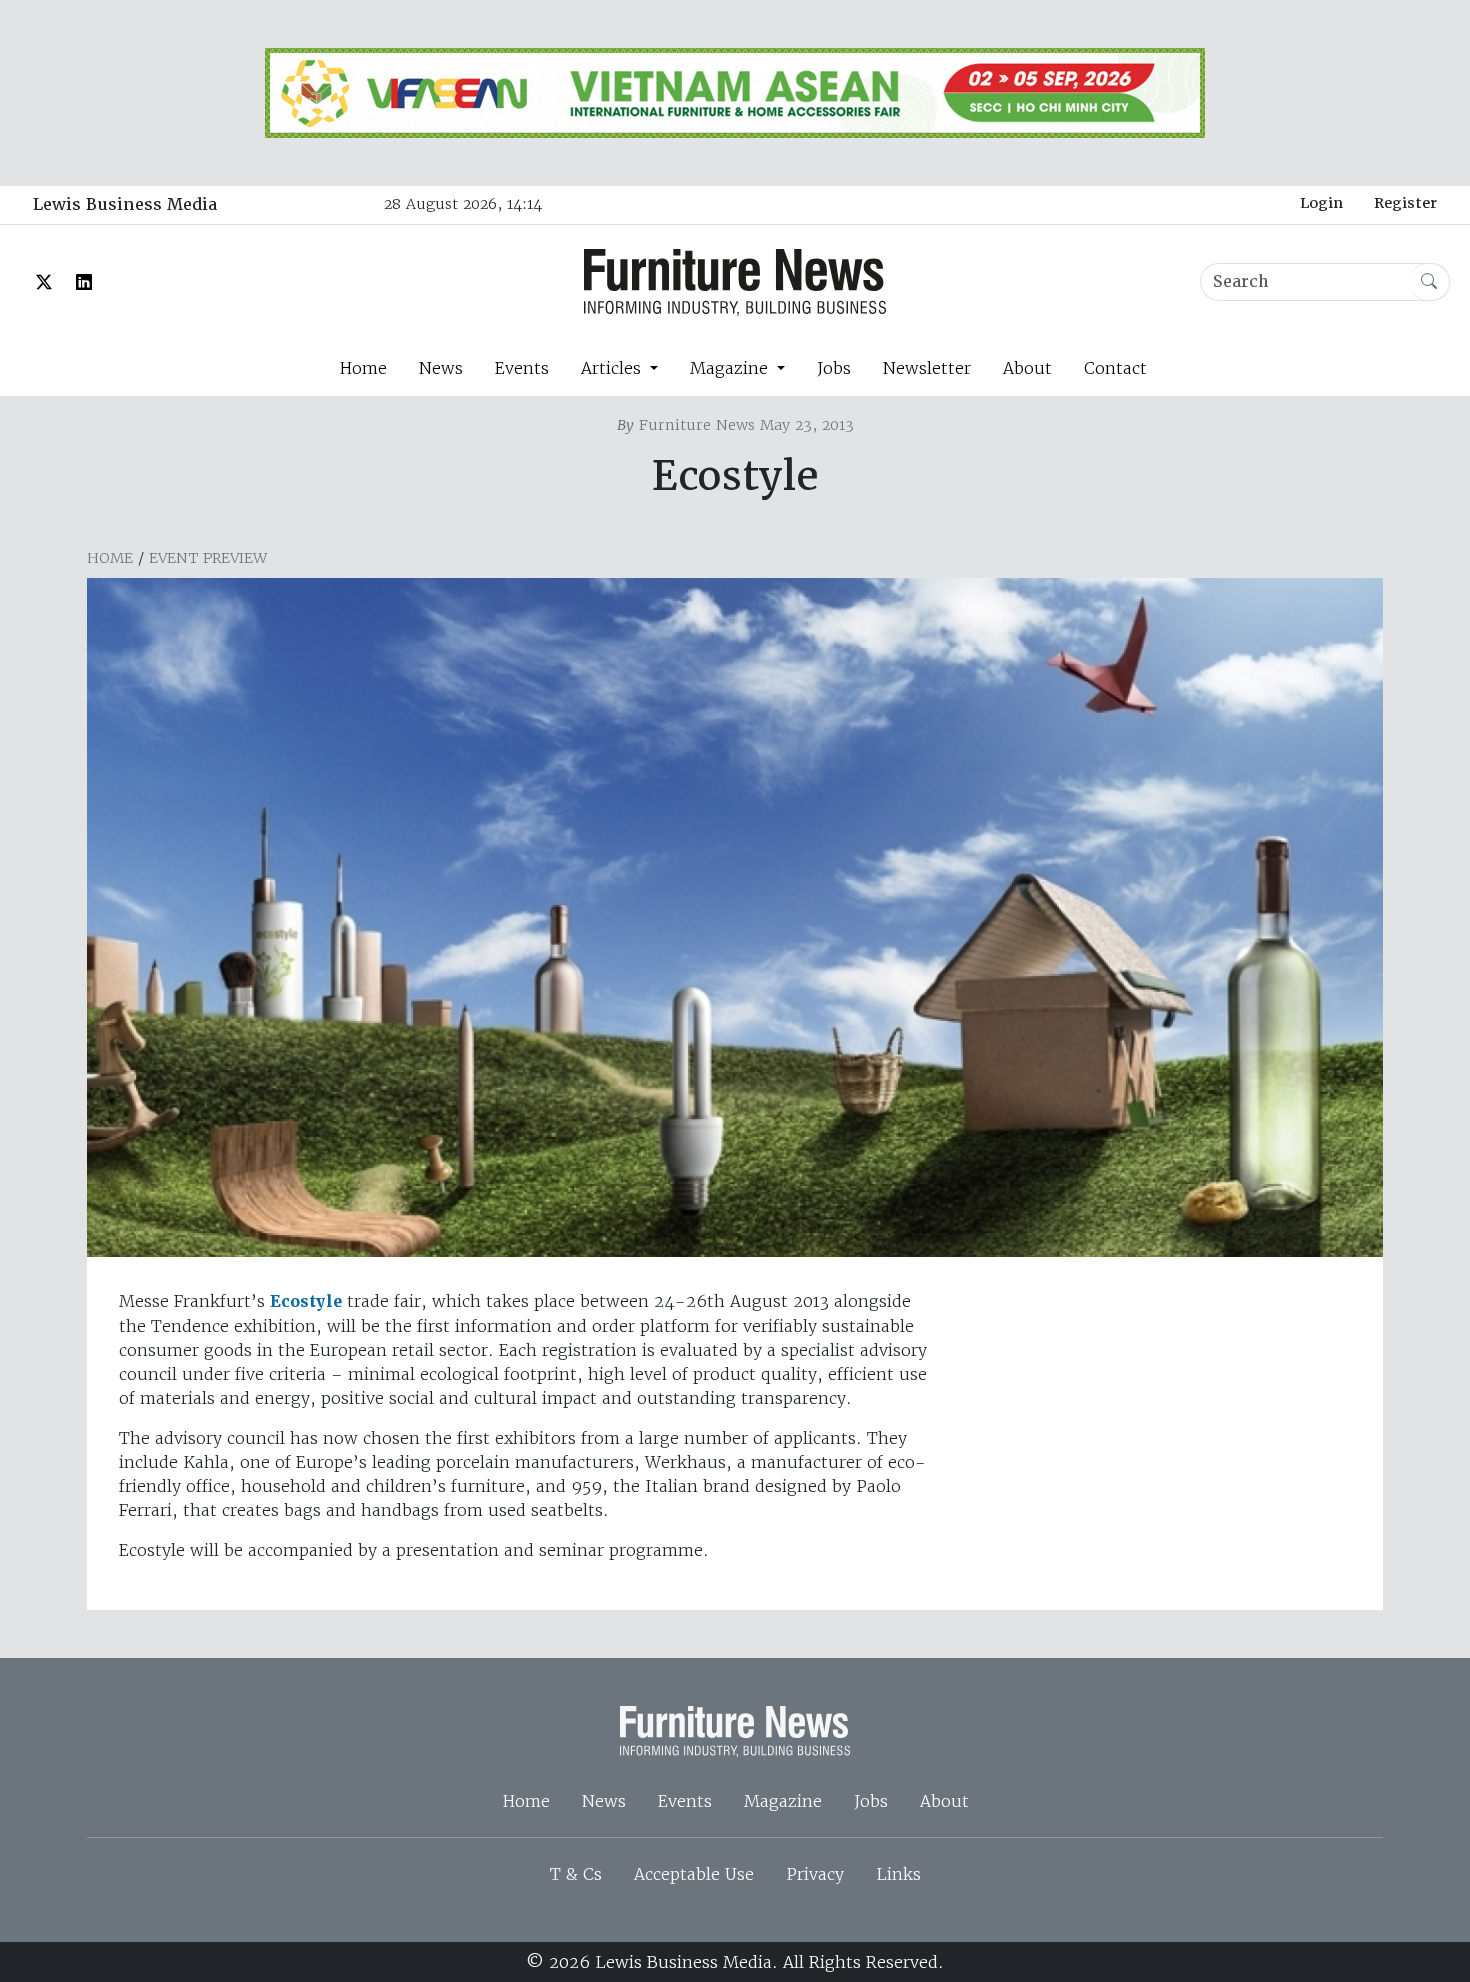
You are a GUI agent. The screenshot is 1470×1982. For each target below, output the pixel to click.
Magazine (783, 1801)
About (1027, 368)
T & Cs (576, 1874)
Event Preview (208, 558)
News (441, 368)
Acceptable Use (694, 1874)
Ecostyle (306, 1301)
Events (522, 368)
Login (1321, 203)
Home (363, 368)
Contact (1115, 368)
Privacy (815, 1874)
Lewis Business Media (125, 204)
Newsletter (927, 368)
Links (898, 1874)
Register (1405, 203)
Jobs (834, 368)
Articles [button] (613, 368)
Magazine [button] (731, 368)
